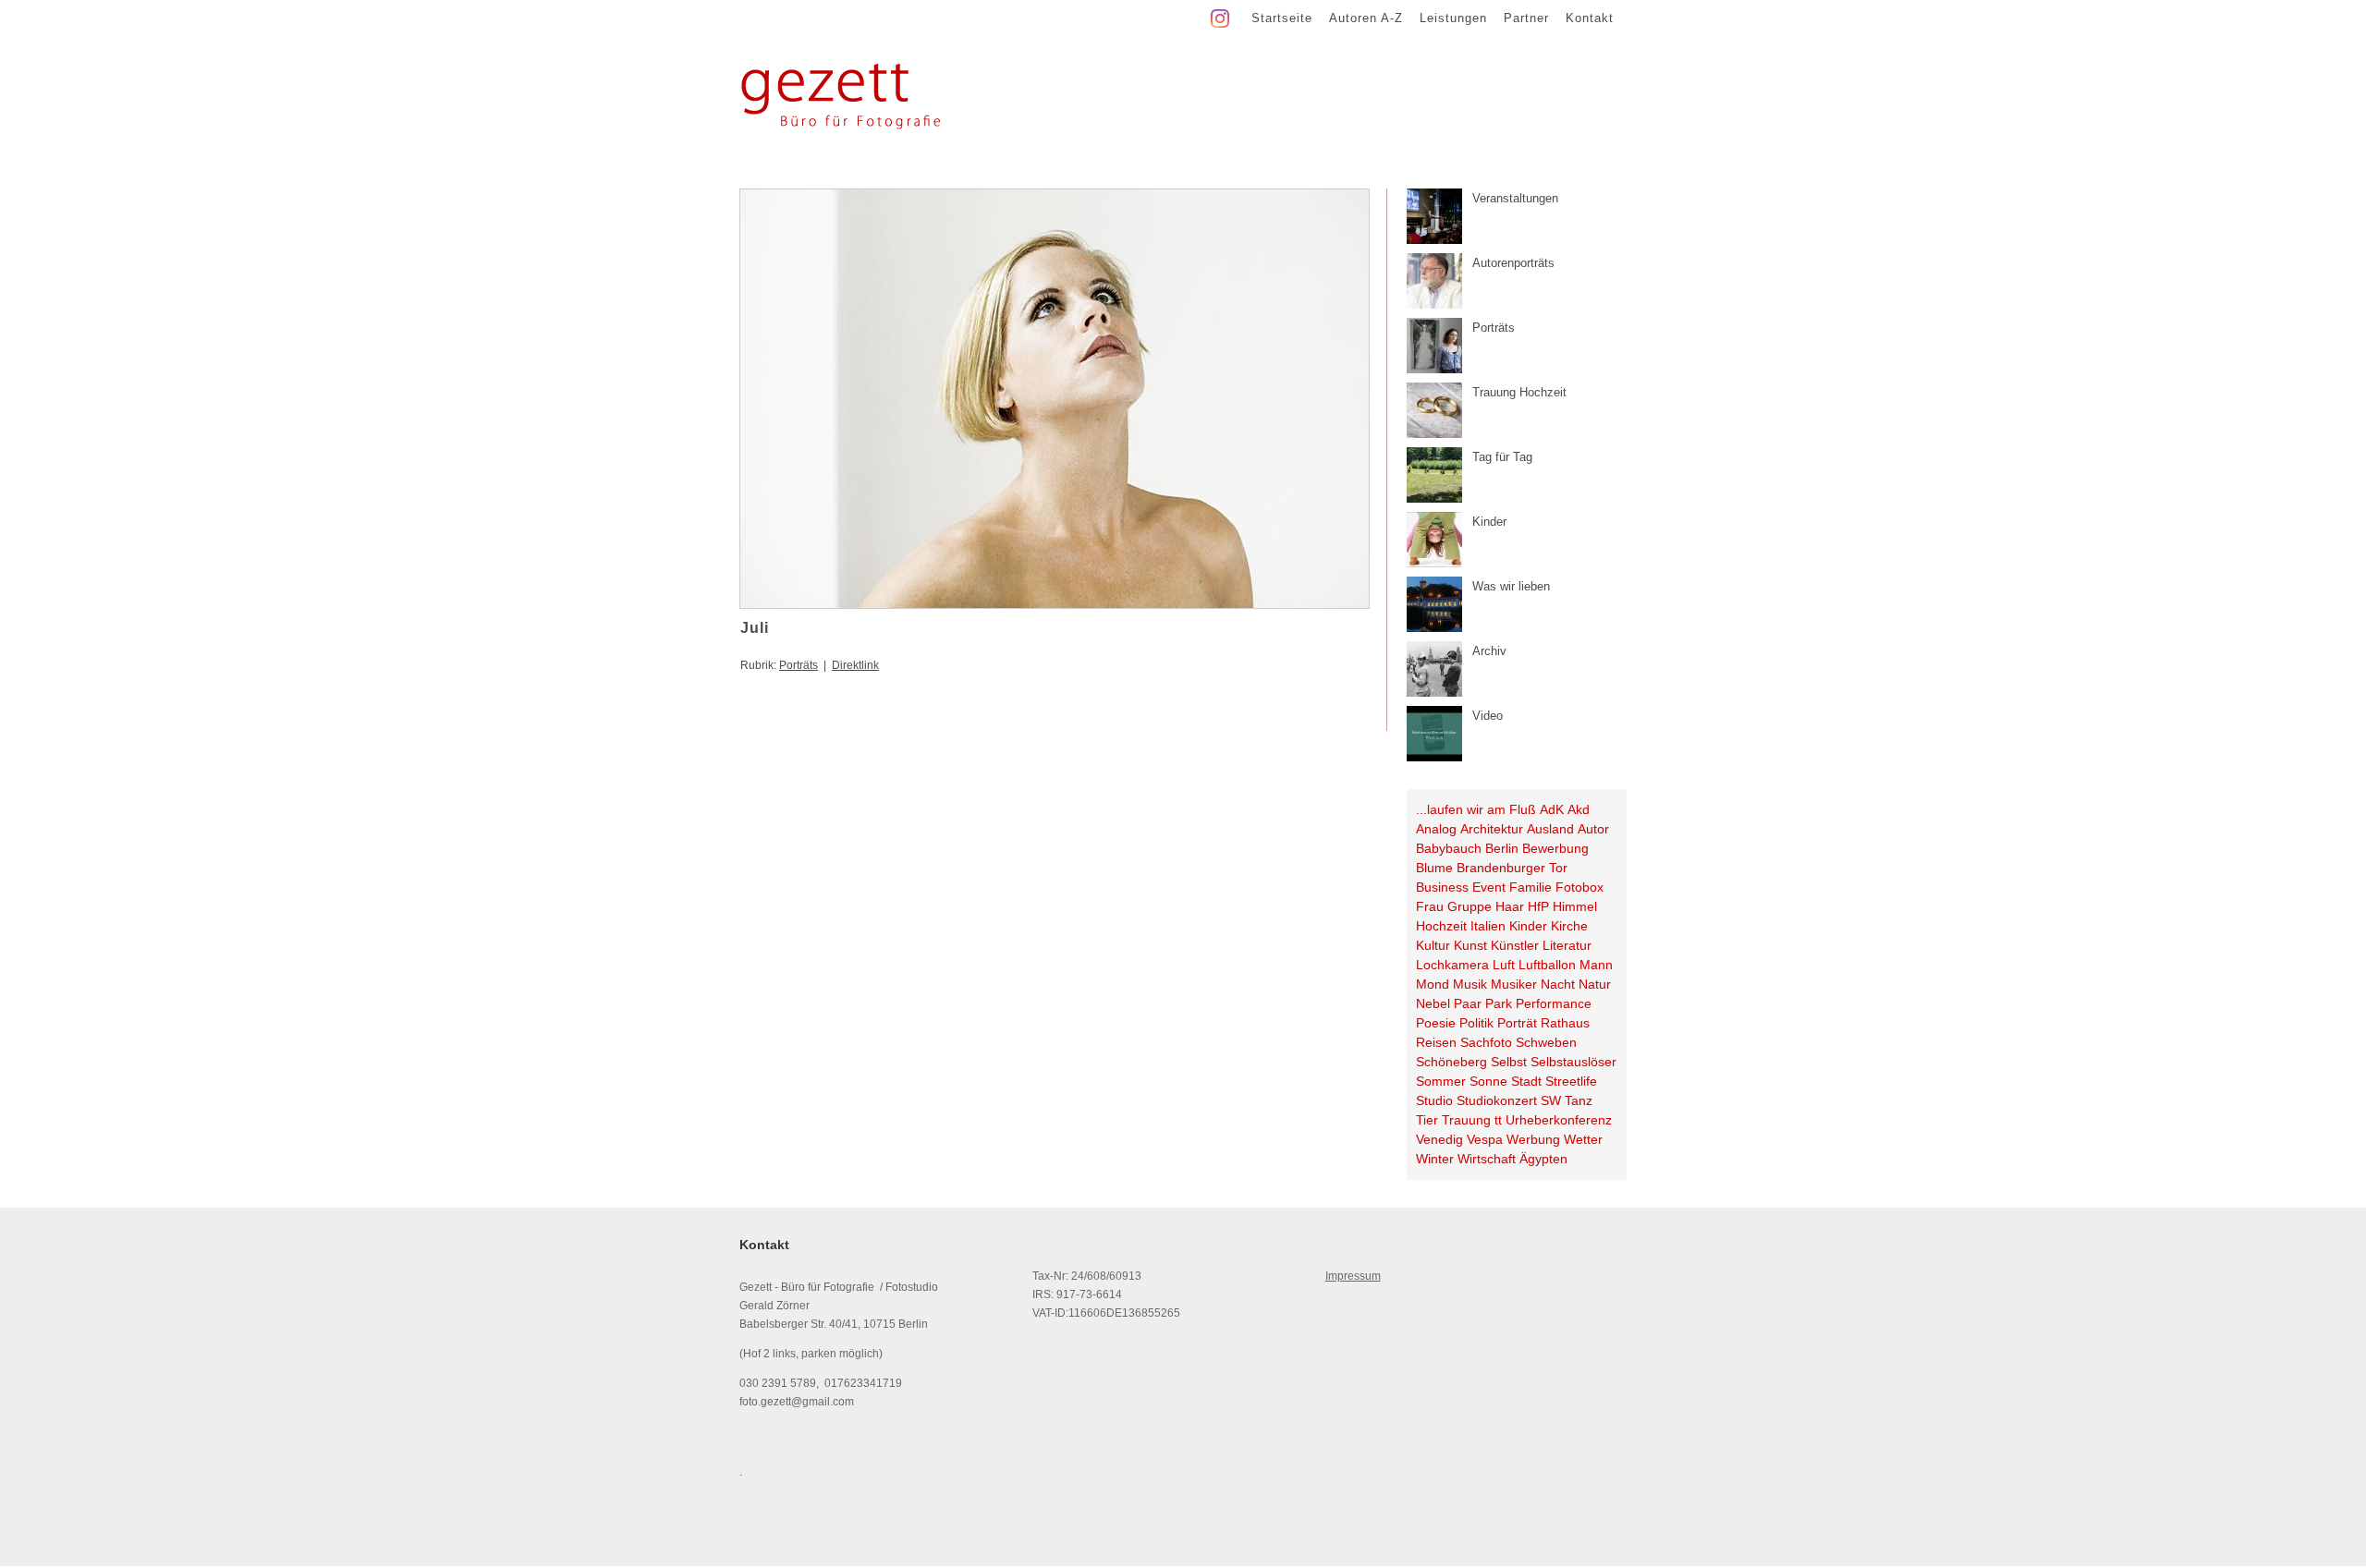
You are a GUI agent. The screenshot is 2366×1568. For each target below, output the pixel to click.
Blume (1434, 868)
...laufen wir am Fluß (1476, 809)
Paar (1468, 1003)
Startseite (1282, 18)
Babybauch (1449, 848)
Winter (1435, 1159)
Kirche (1569, 926)
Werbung (1533, 1139)
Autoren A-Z (1366, 18)
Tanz (1579, 1100)
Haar (1510, 906)
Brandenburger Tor (1512, 868)
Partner (1526, 18)
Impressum (1353, 1276)
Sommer (1441, 1081)
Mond (1433, 984)
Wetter (1583, 1139)
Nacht (1558, 984)
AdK (1552, 809)
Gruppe (1470, 906)
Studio (1434, 1100)
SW (1551, 1100)
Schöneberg (1451, 1062)
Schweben (1546, 1042)
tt (1498, 1120)
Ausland (1550, 829)
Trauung (1466, 1120)
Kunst (1470, 945)
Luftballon (1547, 965)
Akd (1579, 809)
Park (1499, 1003)
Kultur (1433, 945)
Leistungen (1453, 18)
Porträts (799, 665)
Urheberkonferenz (1559, 1120)
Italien (1488, 926)
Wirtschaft (1487, 1159)
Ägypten (1543, 1159)
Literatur (1567, 945)
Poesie (1436, 1023)
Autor (1593, 829)
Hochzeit (1441, 926)
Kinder (1528, 926)
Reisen (1436, 1042)
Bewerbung (1555, 848)
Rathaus (1565, 1023)
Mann (1596, 965)
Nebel (1433, 1003)
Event (1489, 887)
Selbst (1509, 1062)
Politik (1476, 1023)
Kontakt (1590, 18)
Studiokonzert (1497, 1100)
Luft (1504, 965)
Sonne (1488, 1081)
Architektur (1492, 829)
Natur (1595, 984)
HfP (1538, 906)
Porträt (1517, 1023)
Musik (1470, 984)
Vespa (1485, 1139)
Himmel (1575, 906)
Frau (1430, 906)
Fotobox (1579, 887)
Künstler (1515, 945)
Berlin (1502, 848)
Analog (1436, 829)
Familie (1531, 887)
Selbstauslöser (1573, 1062)
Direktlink (855, 665)
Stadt (1526, 1081)
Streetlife (1571, 1081)
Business (1442, 887)
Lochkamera (1452, 965)
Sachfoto (1486, 1042)
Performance (1554, 1003)
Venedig (1439, 1139)
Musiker (1514, 984)
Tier (1427, 1120)
